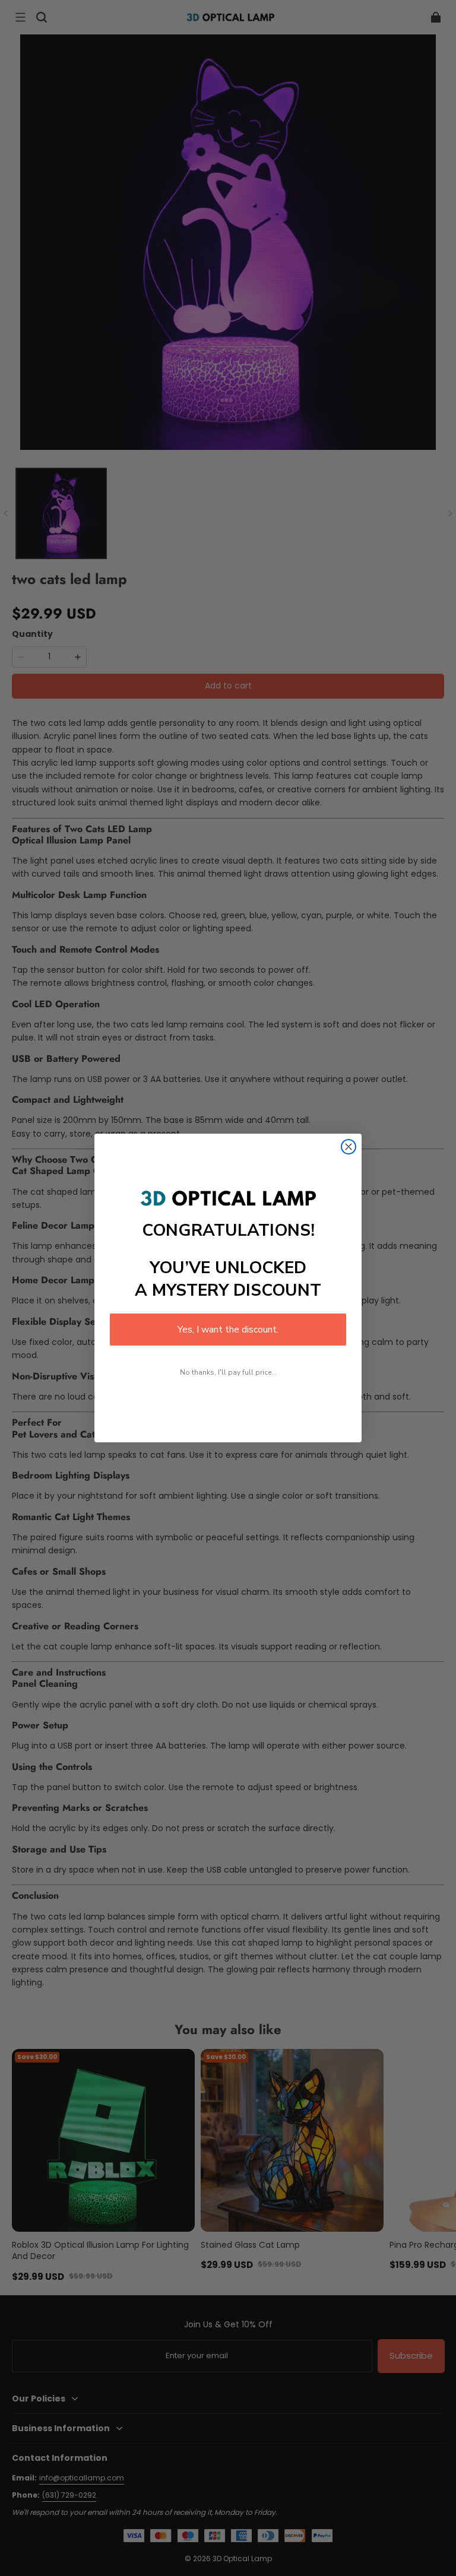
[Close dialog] (349, 1147)
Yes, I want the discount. (228, 1330)
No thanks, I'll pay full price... (228, 1372)
